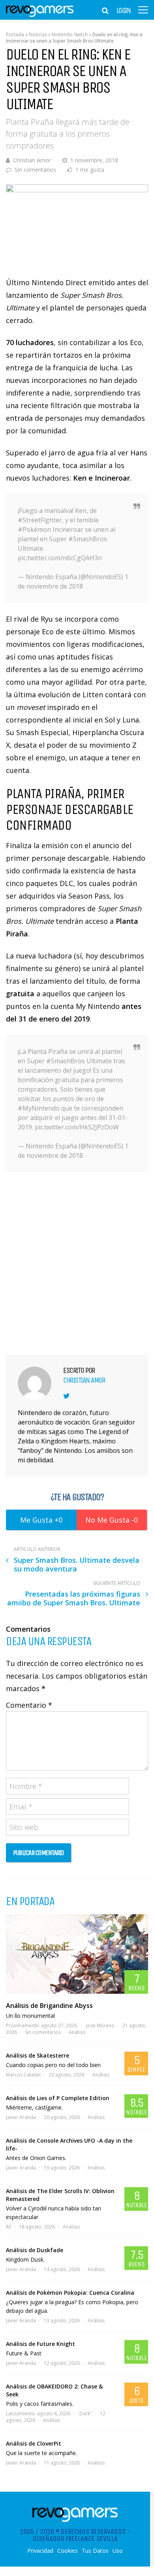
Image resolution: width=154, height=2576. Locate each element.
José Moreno (100, 2025)
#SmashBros (88, 539)
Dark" (86, 2413)
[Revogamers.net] (40, 16)
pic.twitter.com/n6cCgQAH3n (60, 558)
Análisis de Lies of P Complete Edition (58, 2098)
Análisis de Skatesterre (38, 2055)
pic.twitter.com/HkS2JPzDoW (77, 1127)
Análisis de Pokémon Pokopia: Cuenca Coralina (70, 2293)
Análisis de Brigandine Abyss (49, 2006)
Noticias (38, 34)
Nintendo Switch (70, 34)
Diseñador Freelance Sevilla (75, 2539)
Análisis (77, 2032)
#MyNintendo (39, 1108)
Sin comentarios (35, 170)
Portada (15, 34)
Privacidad (40, 2551)
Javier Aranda (21, 2117)
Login (124, 11)
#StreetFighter (40, 520)
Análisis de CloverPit (34, 2443)
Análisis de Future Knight (40, 2344)
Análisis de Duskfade (35, 2250)
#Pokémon (34, 529)
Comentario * (29, 1705)
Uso (118, 2551)
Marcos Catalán (23, 2075)
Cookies (68, 2551)
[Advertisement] (77, 1262)
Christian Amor (32, 160)
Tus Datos (95, 2551)
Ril (8, 2227)
